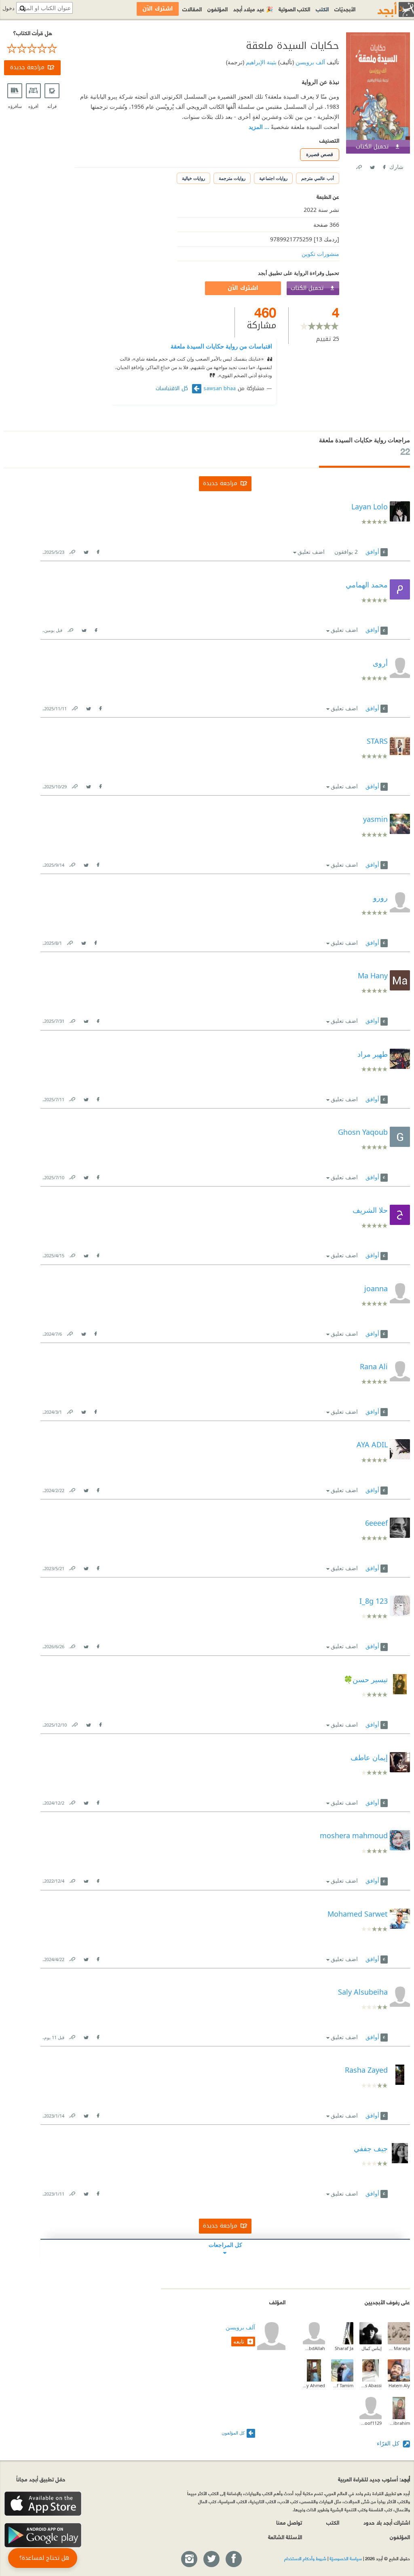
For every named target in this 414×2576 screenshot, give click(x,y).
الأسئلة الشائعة (285, 2537)
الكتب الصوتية (294, 9)
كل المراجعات (225, 2245)
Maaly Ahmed (314, 2385)
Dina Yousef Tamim (342, 2385)
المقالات (192, 9)
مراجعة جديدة (27, 67)
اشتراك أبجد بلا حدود (387, 2522)
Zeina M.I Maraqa (399, 2348)
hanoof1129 (371, 2423)
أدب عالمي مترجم (318, 178)
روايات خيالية (193, 178)
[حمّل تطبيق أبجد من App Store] (43, 2504)
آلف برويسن (309, 62)
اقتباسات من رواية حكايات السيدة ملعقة (221, 346)
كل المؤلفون (233, 2433)
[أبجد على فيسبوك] (233, 2559)
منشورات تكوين (320, 254)
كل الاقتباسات (173, 389)
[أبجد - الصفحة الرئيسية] (386, 10)
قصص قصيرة (320, 154)
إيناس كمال (372, 2348)
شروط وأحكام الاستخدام (305, 2558)
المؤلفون (218, 9)
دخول (8, 8)
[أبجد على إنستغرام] (189, 2559)
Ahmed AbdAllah (314, 2348)
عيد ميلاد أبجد (253, 9)
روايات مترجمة (232, 178)
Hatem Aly (399, 2385)
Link (72, 550)
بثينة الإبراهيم (260, 62)
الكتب (322, 9)
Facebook (384, 166)
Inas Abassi (371, 2385)
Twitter (372, 166)
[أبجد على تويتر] (211, 2559)
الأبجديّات (345, 9)
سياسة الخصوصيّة (346, 2558)
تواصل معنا (289, 2522)
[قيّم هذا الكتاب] (32, 49)
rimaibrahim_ (399, 2423)
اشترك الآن (243, 288)
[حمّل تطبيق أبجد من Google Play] (43, 2535)
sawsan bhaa (220, 389)
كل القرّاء (389, 2443)
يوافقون (346, 552)
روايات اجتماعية (273, 178)
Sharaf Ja (344, 2348)
